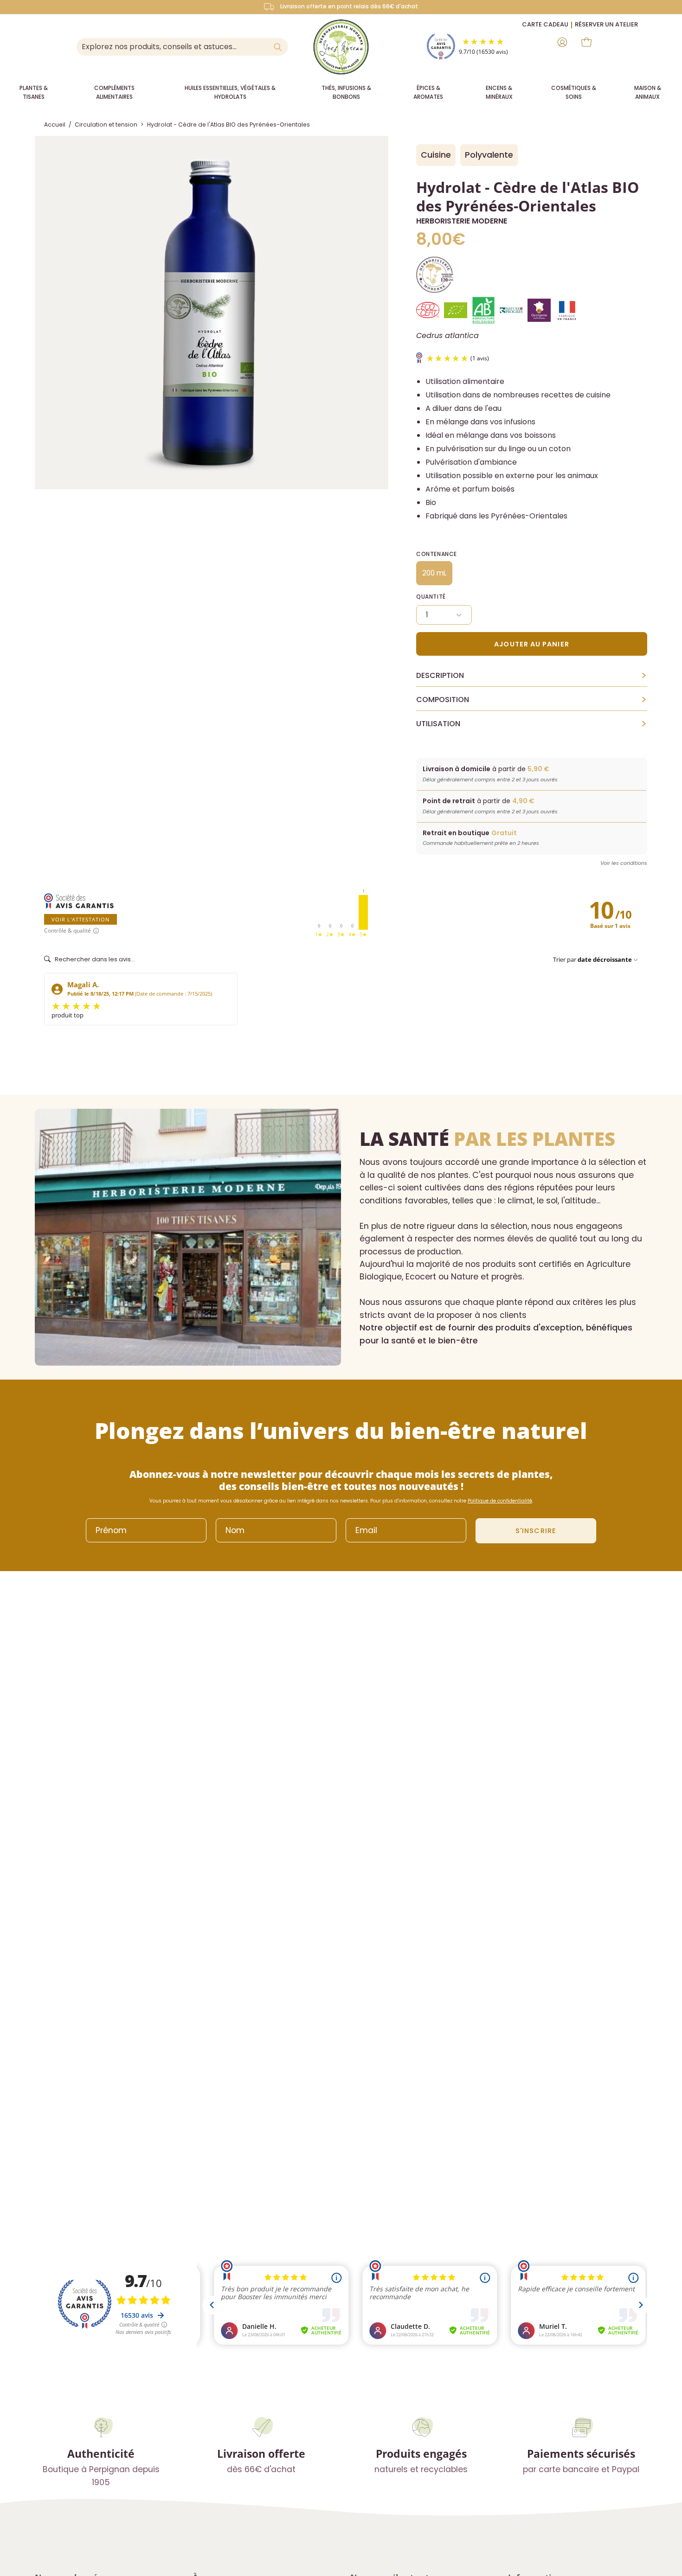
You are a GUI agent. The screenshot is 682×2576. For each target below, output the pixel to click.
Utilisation (532, 724)
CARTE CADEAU (545, 24)
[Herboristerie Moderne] (341, 47)
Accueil (55, 125)
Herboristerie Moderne (462, 221)
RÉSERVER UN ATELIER (606, 24)
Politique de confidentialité (500, 1501)
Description (532, 676)
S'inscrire (536, 1531)
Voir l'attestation (80, 919)
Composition (532, 700)
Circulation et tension (106, 125)
